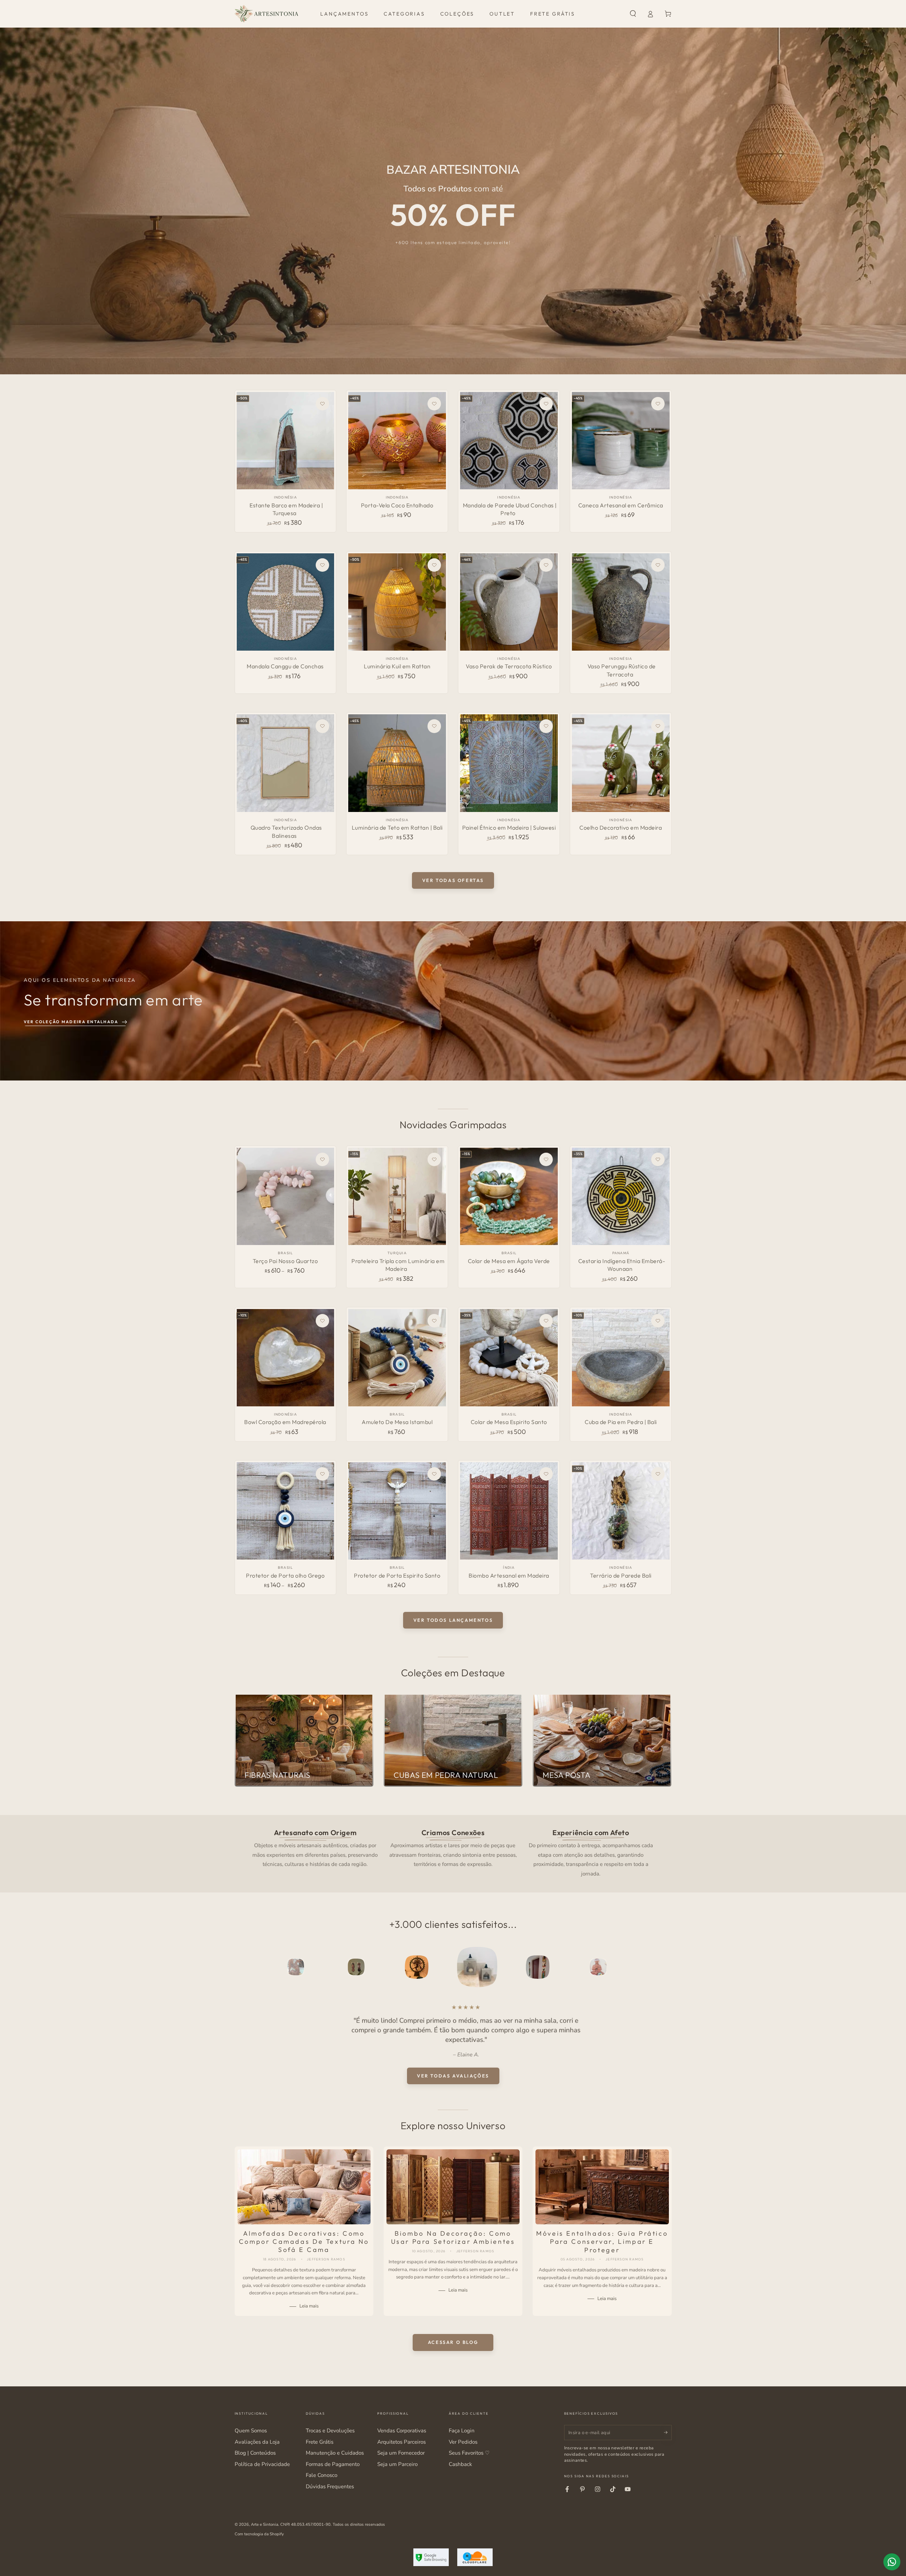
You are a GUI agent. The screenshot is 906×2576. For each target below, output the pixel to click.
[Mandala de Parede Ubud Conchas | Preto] (509, 441)
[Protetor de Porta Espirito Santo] (397, 1511)
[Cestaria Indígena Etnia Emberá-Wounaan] (621, 1196)
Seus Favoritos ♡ (469, 2453)
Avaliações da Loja (257, 2442)
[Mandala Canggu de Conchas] (285, 602)
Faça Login (462, 2431)
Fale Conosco (322, 2475)
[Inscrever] (668, 2432)
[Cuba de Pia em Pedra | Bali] (621, 1358)
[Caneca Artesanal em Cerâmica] (621, 441)
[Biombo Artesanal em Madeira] (509, 1511)
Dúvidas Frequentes (330, 2486)
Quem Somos (251, 2431)
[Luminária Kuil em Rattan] (397, 602)
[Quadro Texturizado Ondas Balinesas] (285, 763)
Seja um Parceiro (397, 2464)
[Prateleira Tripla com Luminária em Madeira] (397, 1196)
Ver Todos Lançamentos (453, 1620)
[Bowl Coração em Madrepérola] (285, 1358)
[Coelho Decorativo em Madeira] (621, 763)
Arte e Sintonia (265, 2524)
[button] (633, 14)
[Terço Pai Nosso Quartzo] (285, 1196)
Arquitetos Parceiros (402, 2442)
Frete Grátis (320, 2442)
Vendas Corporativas (402, 2431)
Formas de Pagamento (333, 2464)
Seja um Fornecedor (401, 2453)
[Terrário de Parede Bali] (621, 1511)
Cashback (460, 2464)
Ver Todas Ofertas (453, 880)
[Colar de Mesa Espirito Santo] (509, 1358)
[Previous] (256, 1967)
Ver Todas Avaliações (453, 2076)
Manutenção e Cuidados (335, 2453)
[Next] (650, 1967)
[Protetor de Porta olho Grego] (285, 1511)
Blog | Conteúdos (255, 2453)
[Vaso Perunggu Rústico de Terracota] (621, 602)
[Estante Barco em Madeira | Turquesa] (285, 441)
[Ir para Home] (266, 14)
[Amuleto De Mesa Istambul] (397, 1358)
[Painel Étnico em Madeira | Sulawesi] (509, 763)
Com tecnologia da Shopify (259, 2534)
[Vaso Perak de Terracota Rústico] (509, 602)
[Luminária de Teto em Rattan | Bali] (397, 763)
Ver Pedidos (463, 2442)
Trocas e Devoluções (330, 2431)
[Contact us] (892, 2562)
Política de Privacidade (262, 2464)
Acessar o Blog (453, 2342)
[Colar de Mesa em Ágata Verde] (509, 1196)
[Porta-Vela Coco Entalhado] (397, 441)
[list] (453, 1852)
